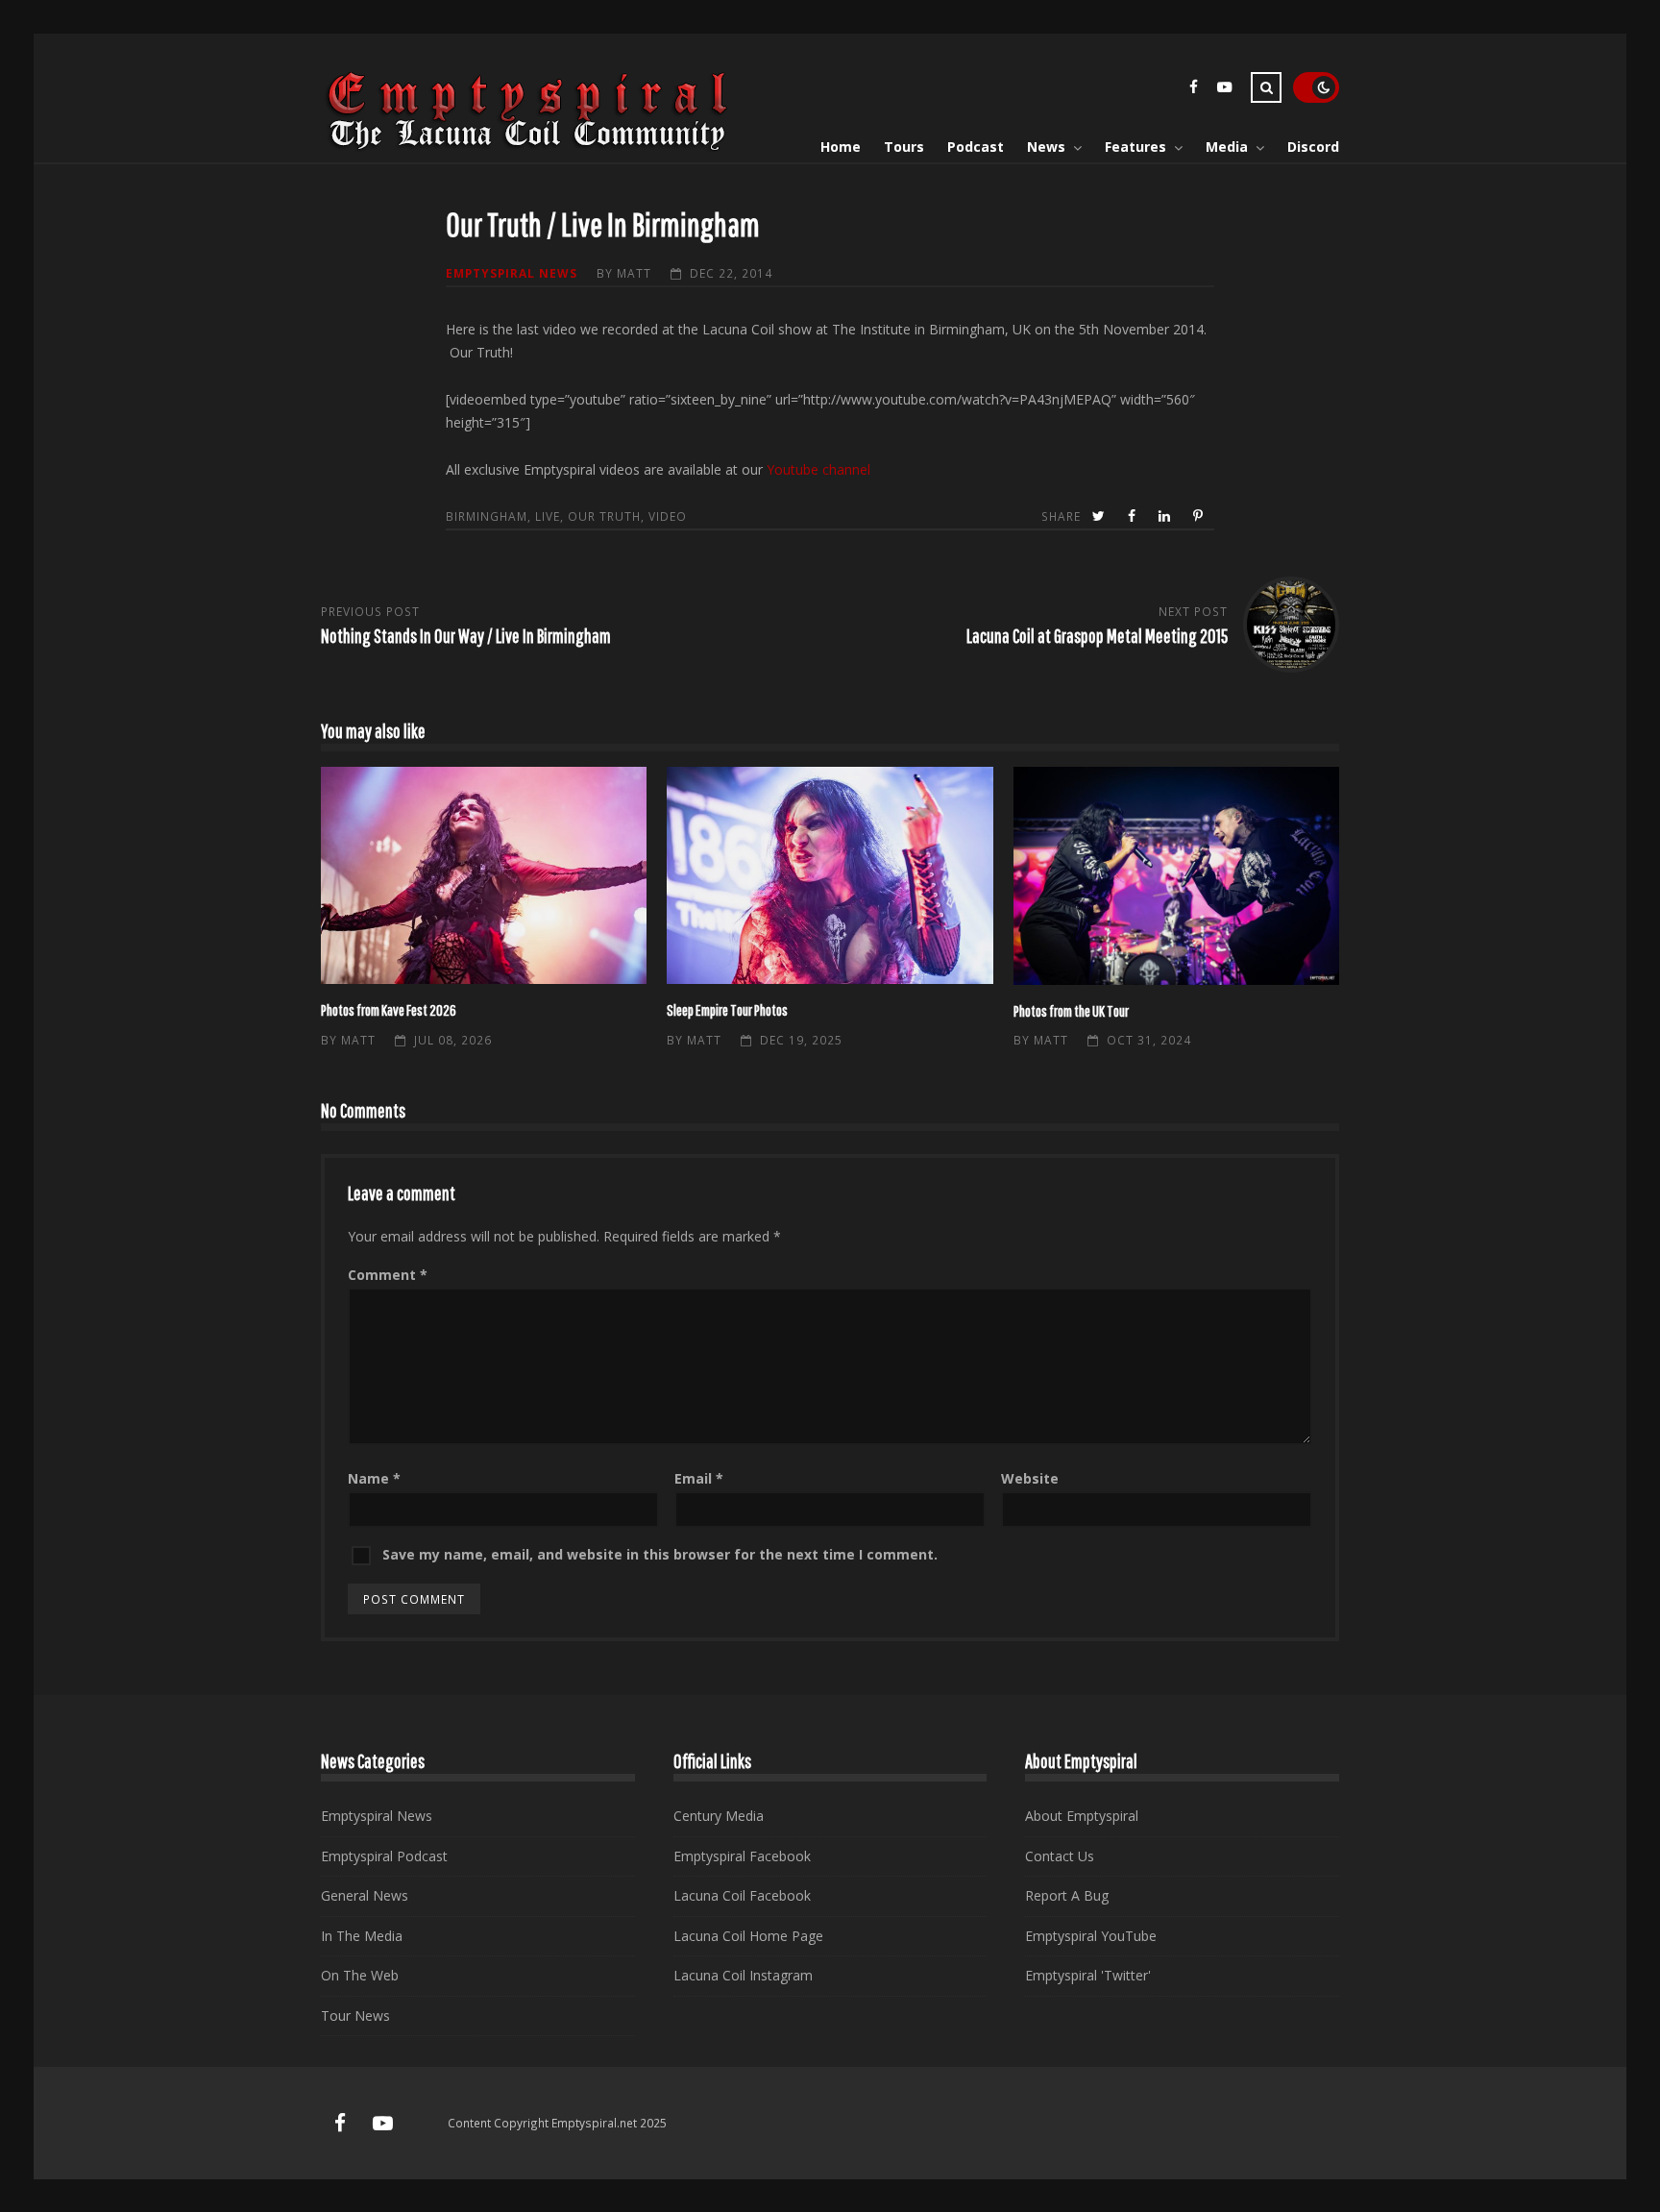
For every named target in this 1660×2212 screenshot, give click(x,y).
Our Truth (604, 516)
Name (374, 1478)
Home (841, 147)
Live (548, 516)
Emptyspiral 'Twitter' (1088, 1975)
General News (365, 1895)
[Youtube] (1224, 90)
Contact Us (1060, 1856)
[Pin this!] (1200, 516)
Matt (634, 273)
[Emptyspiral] (528, 147)
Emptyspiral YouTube (1091, 1936)
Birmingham (487, 516)
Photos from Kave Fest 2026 (484, 875)
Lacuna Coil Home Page (748, 1936)
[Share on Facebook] (1134, 516)
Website (1030, 1478)
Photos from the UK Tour (1176, 876)
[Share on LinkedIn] (1166, 516)
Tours (904, 147)
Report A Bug (1067, 1895)
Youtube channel (818, 469)
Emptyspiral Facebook (742, 1856)
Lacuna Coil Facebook (742, 1895)
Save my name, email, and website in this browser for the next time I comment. (660, 1554)
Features (1135, 147)
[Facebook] (1193, 90)
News (1046, 147)
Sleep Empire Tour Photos (830, 875)
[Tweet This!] (1100, 516)
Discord (1313, 147)
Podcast (976, 147)
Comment (388, 1275)
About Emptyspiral (1082, 1816)
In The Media (362, 1936)
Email (699, 1478)
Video (668, 516)
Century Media (719, 1816)
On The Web (360, 1975)
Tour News (355, 2015)
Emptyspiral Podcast (384, 1856)
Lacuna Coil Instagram (743, 1975)
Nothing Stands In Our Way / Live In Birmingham (466, 636)
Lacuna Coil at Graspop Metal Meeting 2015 (1097, 636)
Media (1227, 147)
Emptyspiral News (512, 273)
